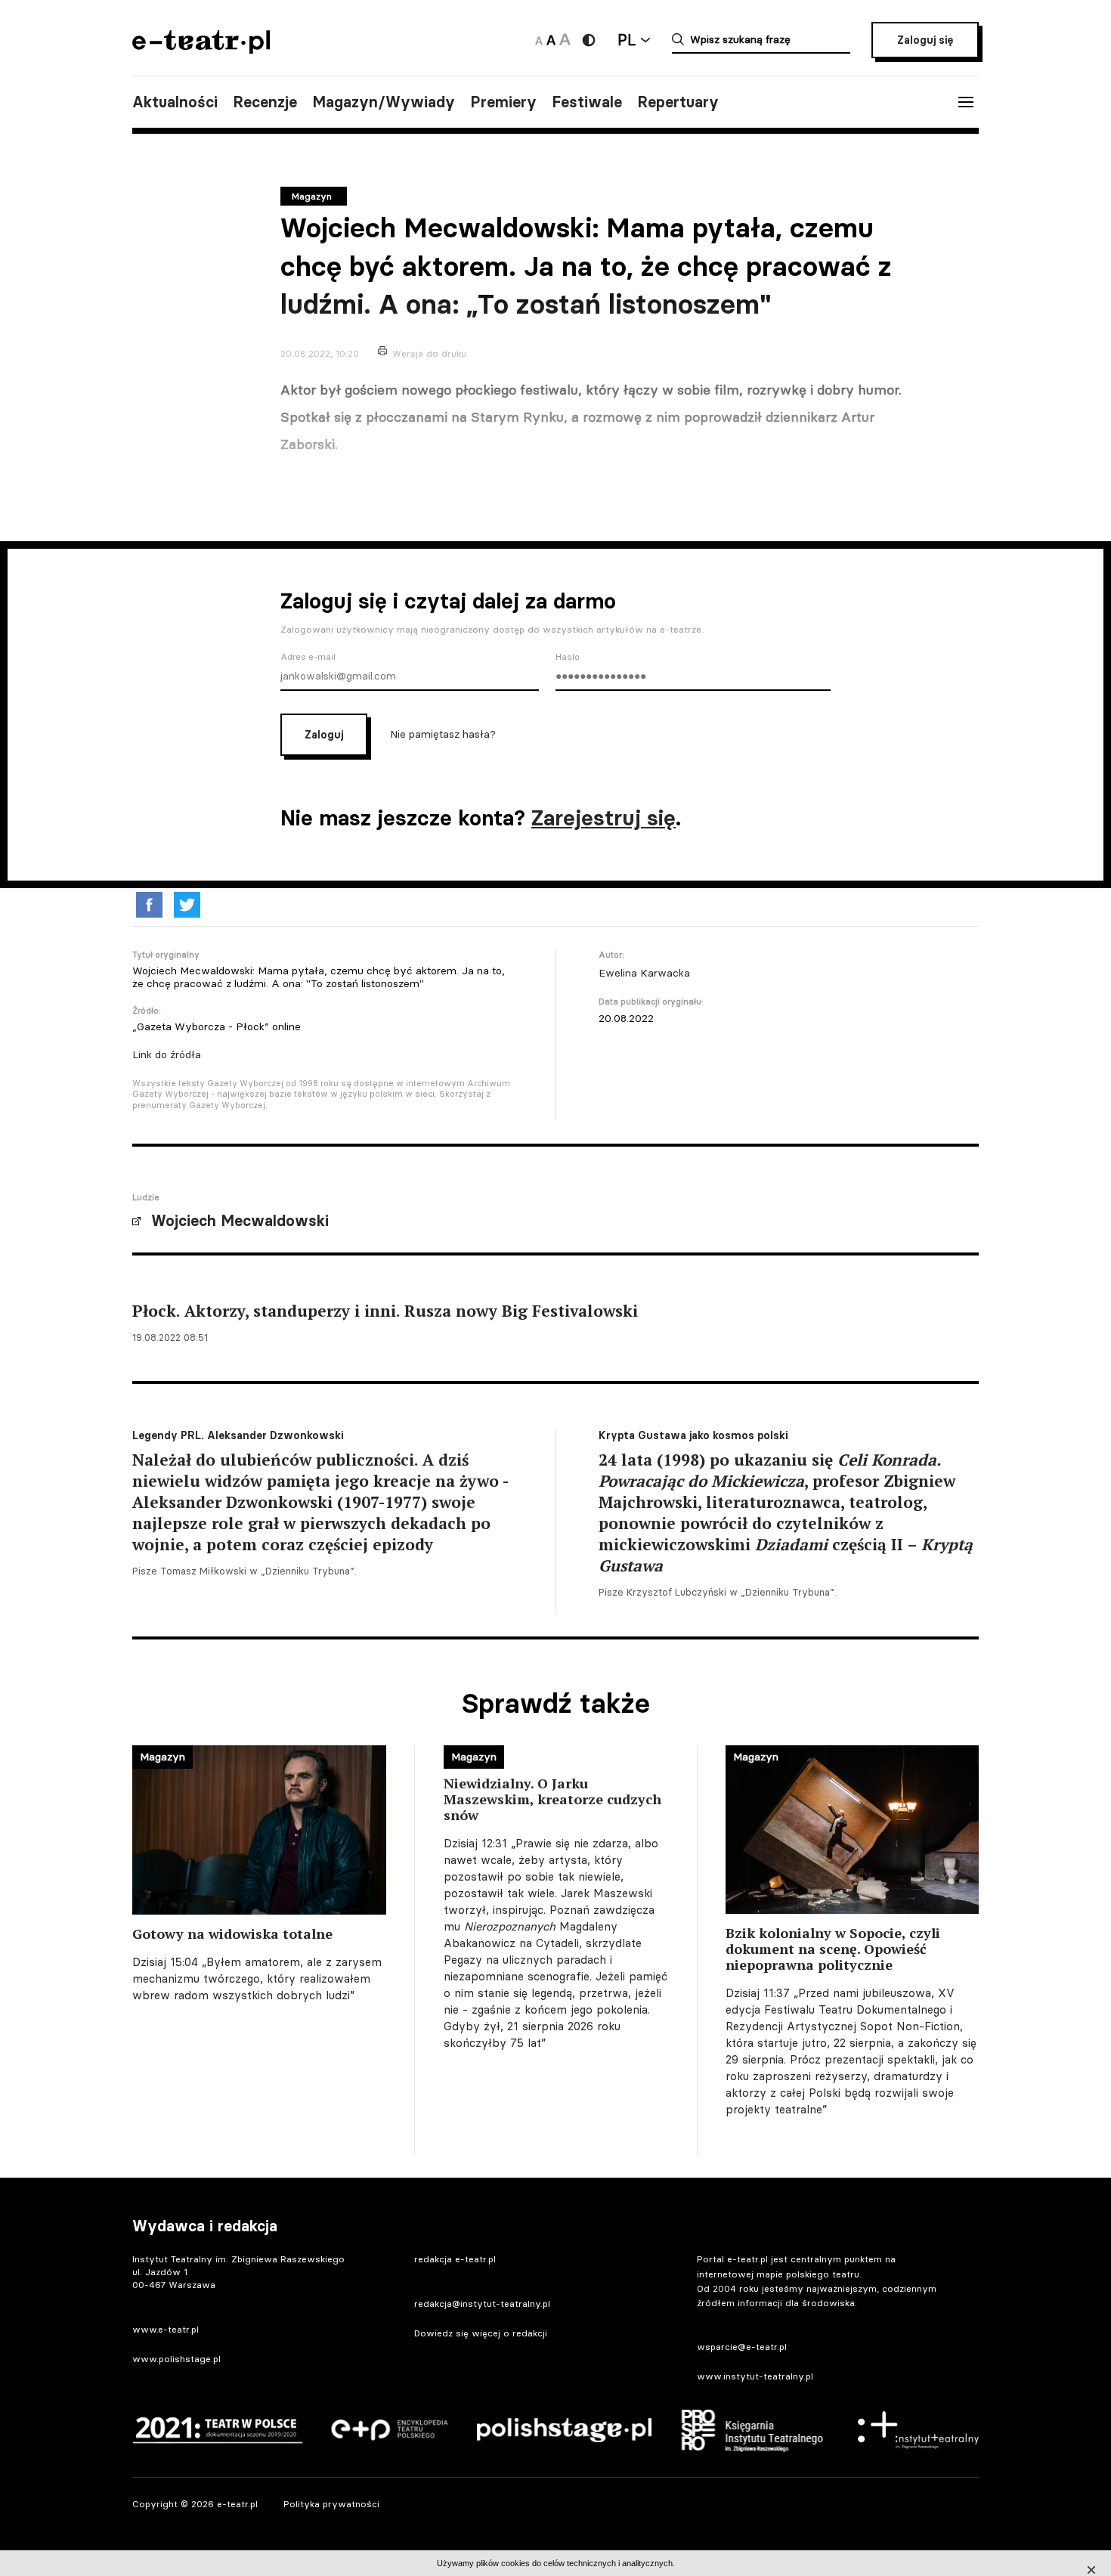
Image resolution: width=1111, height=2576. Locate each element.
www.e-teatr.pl (166, 2329)
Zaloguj (324, 735)
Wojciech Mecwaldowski (240, 1221)
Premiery (503, 102)
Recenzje (265, 102)
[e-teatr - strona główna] (201, 49)
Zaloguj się (925, 40)
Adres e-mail (308, 657)
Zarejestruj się (603, 818)
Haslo (568, 657)
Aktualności (175, 102)
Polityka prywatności (331, 2504)
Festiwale (587, 102)
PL (627, 40)
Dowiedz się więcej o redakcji (481, 2333)
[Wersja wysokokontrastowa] (589, 40)
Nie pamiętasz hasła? (443, 734)
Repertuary (678, 102)
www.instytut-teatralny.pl (755, 2376)
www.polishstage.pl (176, 2359)
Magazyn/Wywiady (384, 102)
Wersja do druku (429, 353)
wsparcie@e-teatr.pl (742, 2347)
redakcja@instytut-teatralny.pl (482, 2304)
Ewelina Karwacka (644, 973)
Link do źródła (167, 1054)
